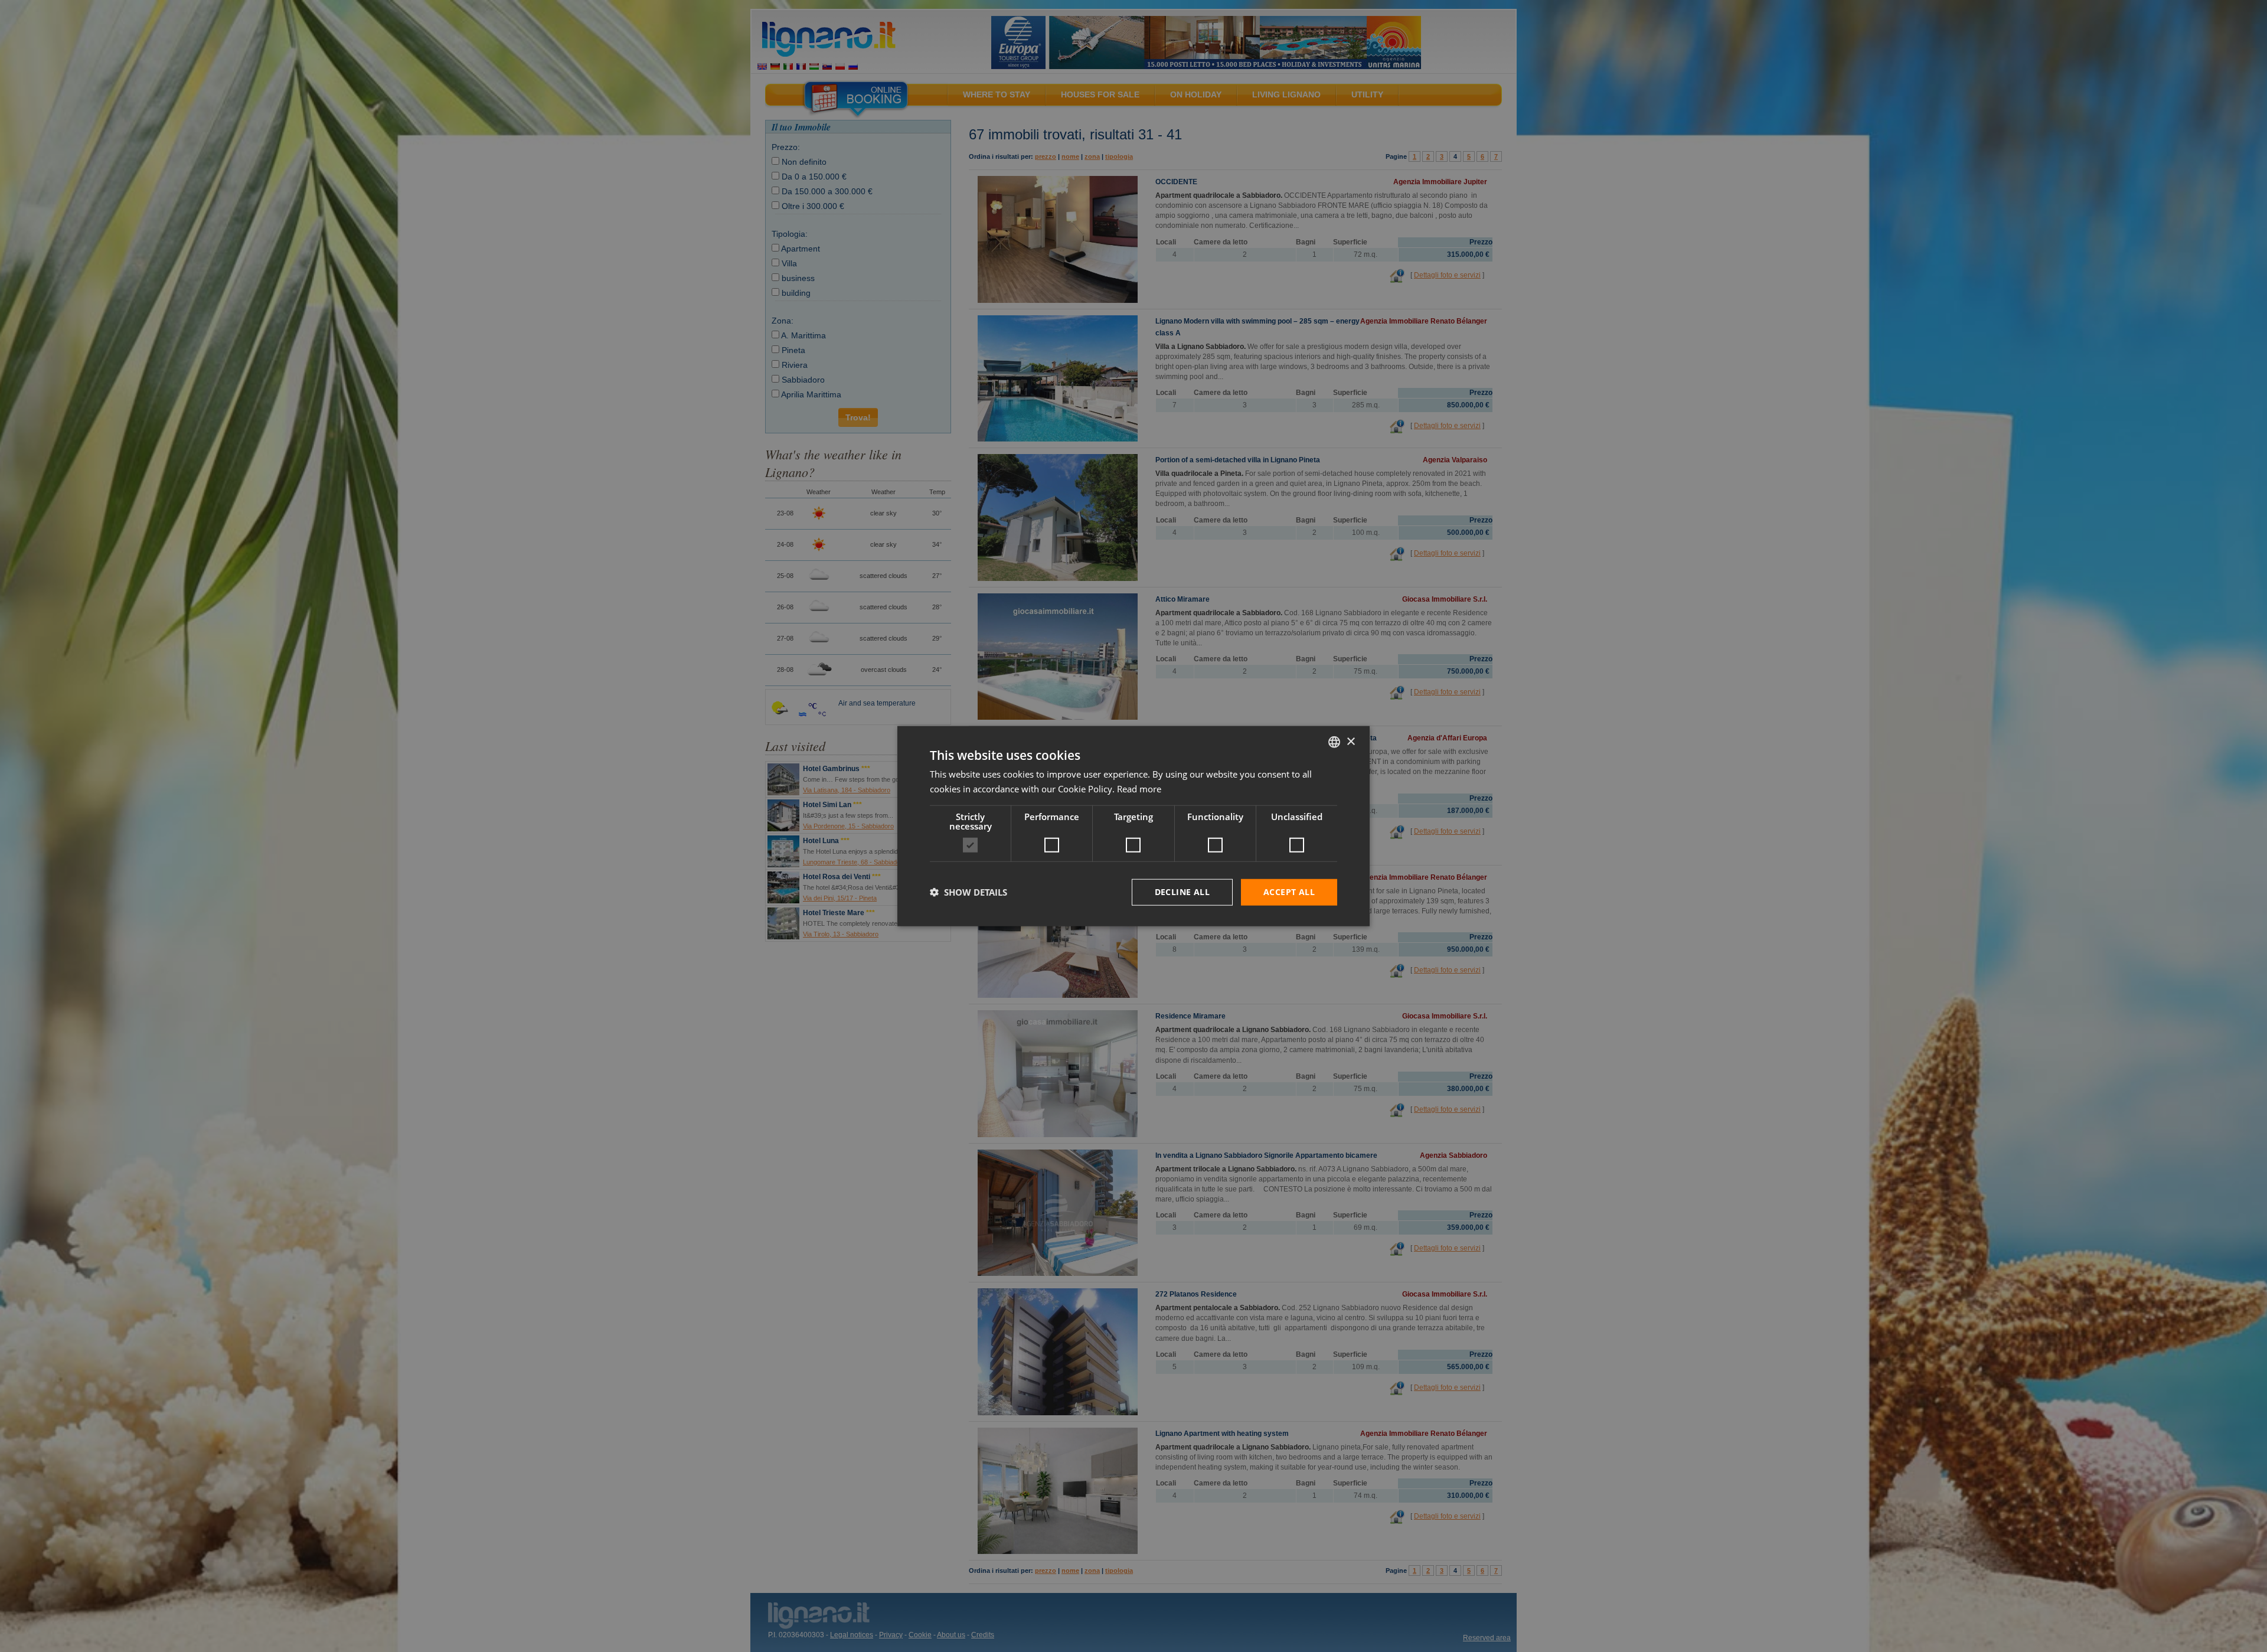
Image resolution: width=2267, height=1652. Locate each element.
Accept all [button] (1289, 892)
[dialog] (1133, 826)
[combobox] (1334, 742)
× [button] (1350, 741)
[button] (968, 892)
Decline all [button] (1182, 892)
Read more (1139, 789)
